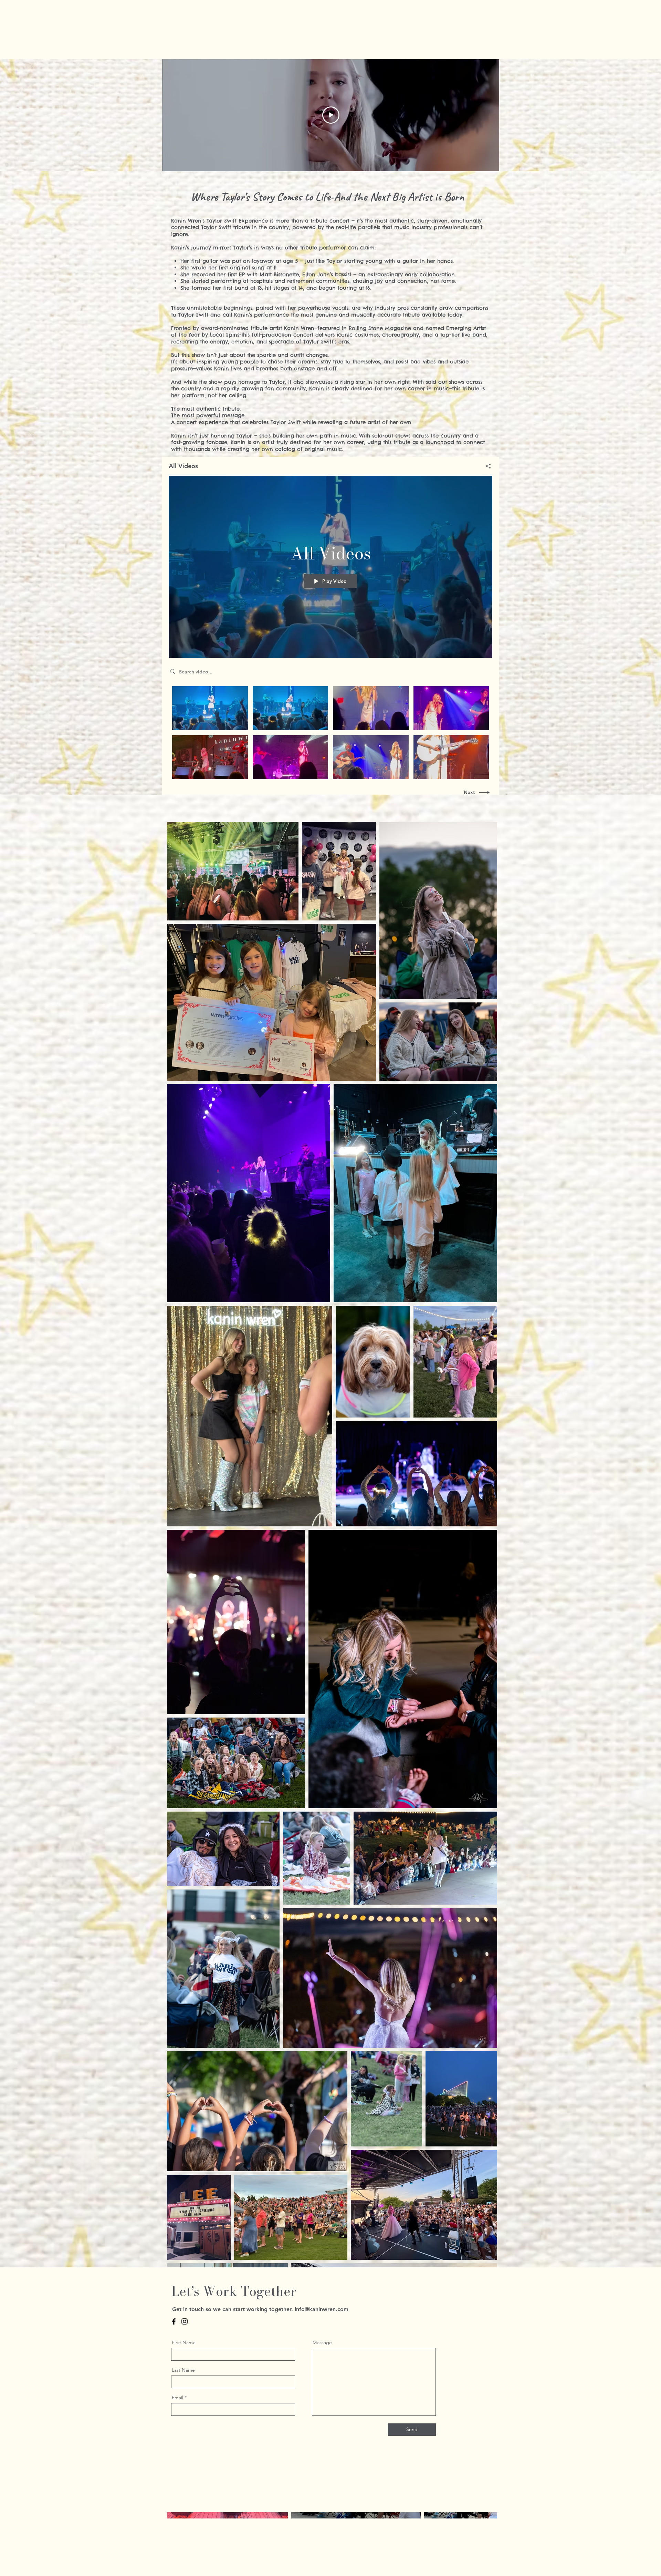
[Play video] (331, 115)
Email (177, 2398)
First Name (184, 2342)
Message (322, 2342)
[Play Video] (210, 708)
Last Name (183, 2370)
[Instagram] (185, 2321)
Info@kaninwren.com (322, 2309)
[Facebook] (174, 2321)
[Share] (486, 466)
